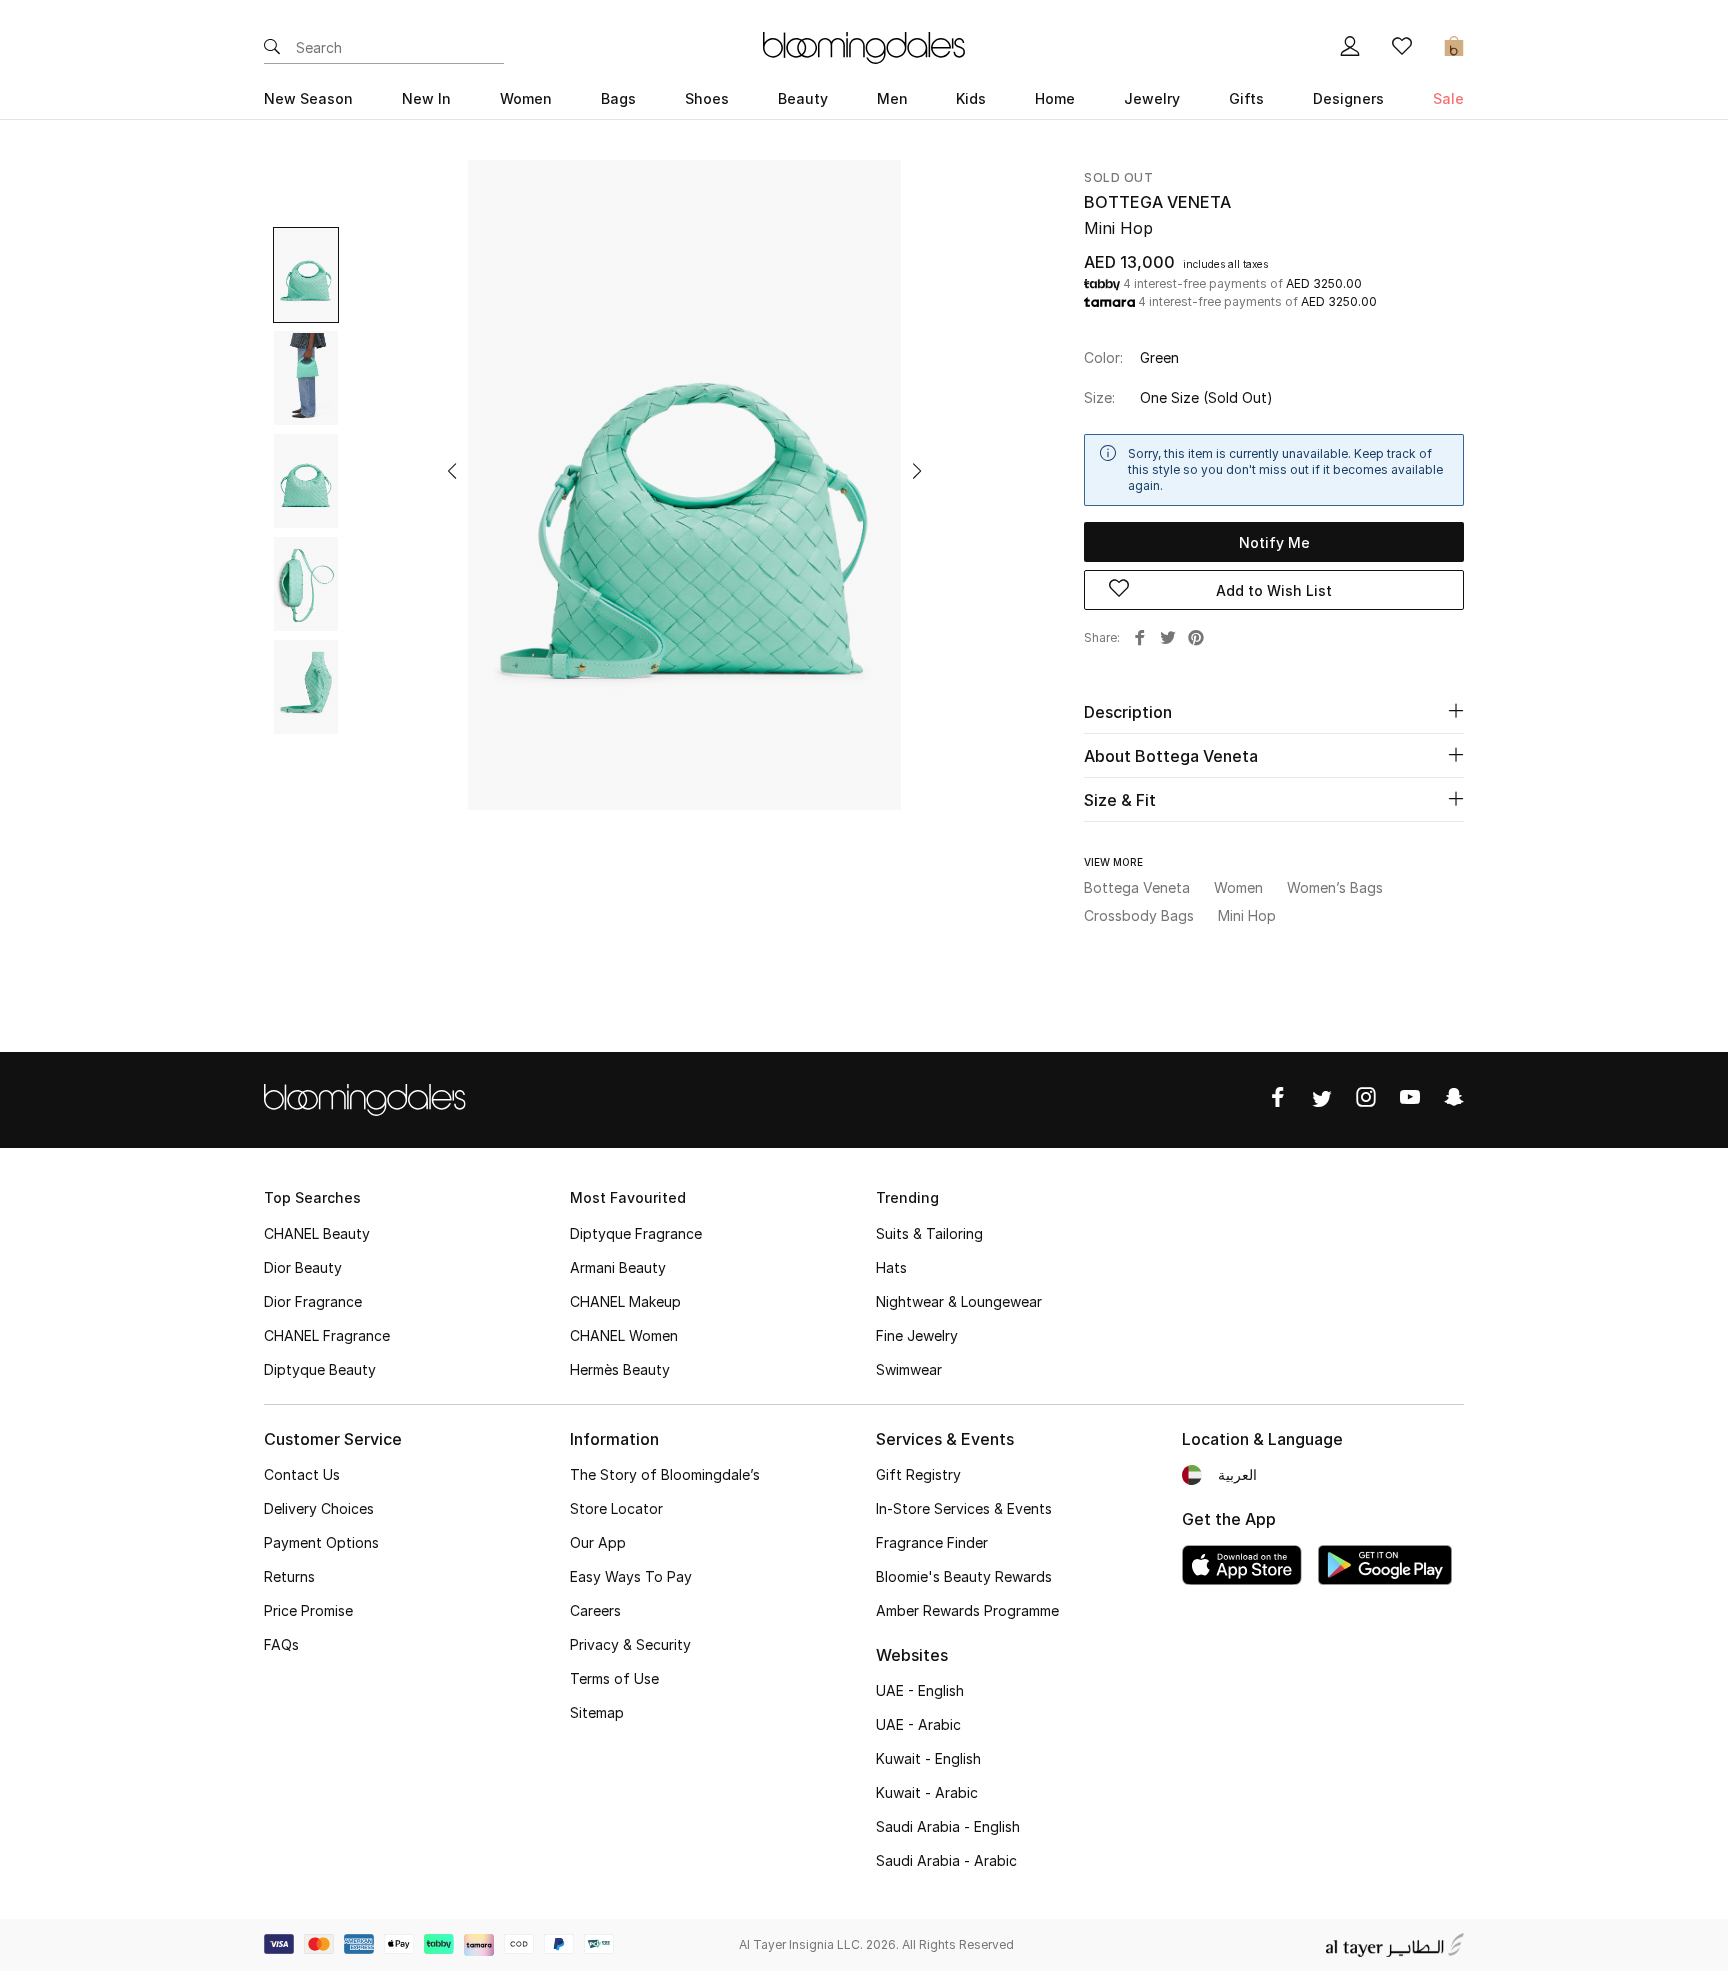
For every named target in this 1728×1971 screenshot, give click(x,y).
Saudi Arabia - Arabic (946, 1860)
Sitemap (597, 1712)
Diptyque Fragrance (636, 1233)
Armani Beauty (618, 1267)
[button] (452, 471)
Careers (595, 1610)
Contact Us (302, 1474)
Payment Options (321, 1542)
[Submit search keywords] (272, 48)
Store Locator (616, 1508)
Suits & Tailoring (929, 1233)
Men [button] (892, 98)
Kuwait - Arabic (927, 1792)
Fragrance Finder (932, 1542)
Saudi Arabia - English (948, 1826)
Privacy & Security (630, 1644)
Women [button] (526, 98)
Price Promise (308, 1610)
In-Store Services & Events (964, 1508)
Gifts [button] (1246, 98)
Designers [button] (1348, 98)
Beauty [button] (803, 98)
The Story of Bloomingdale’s (665, 1474)
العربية (1237, 1474)
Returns (289, 1576)
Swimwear (909, 1369)
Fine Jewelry (917, 1335)
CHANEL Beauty (317, 1233)
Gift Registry (918, 1474)
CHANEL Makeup (625, 1301)
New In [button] (426, 98)
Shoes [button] (707, 98)
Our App (598, 1542)
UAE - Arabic (918, 1724)
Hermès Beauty (620, 1369)
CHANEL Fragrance (327, 1335)
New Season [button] (308, 98)
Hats (891, 1267)
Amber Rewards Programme (967, 1610)
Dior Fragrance (313, 1301)
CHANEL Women (624, 1335)
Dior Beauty (303, 1267)
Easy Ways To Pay (631, 1576)
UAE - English (920, 1690)
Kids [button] (971, 98)
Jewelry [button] (1152, 98)
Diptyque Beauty (320, 1369)
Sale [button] (1448, 98)
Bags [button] (618, 98)
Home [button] (1055, 98)
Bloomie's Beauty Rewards (964, 1576)
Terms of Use (614, 1678)
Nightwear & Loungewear (959, 1301)
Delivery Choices (319, 1508)
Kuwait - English (928, 1758)
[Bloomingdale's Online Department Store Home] (864, 46)
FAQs (281, 1644)
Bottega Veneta (1157, 202)
